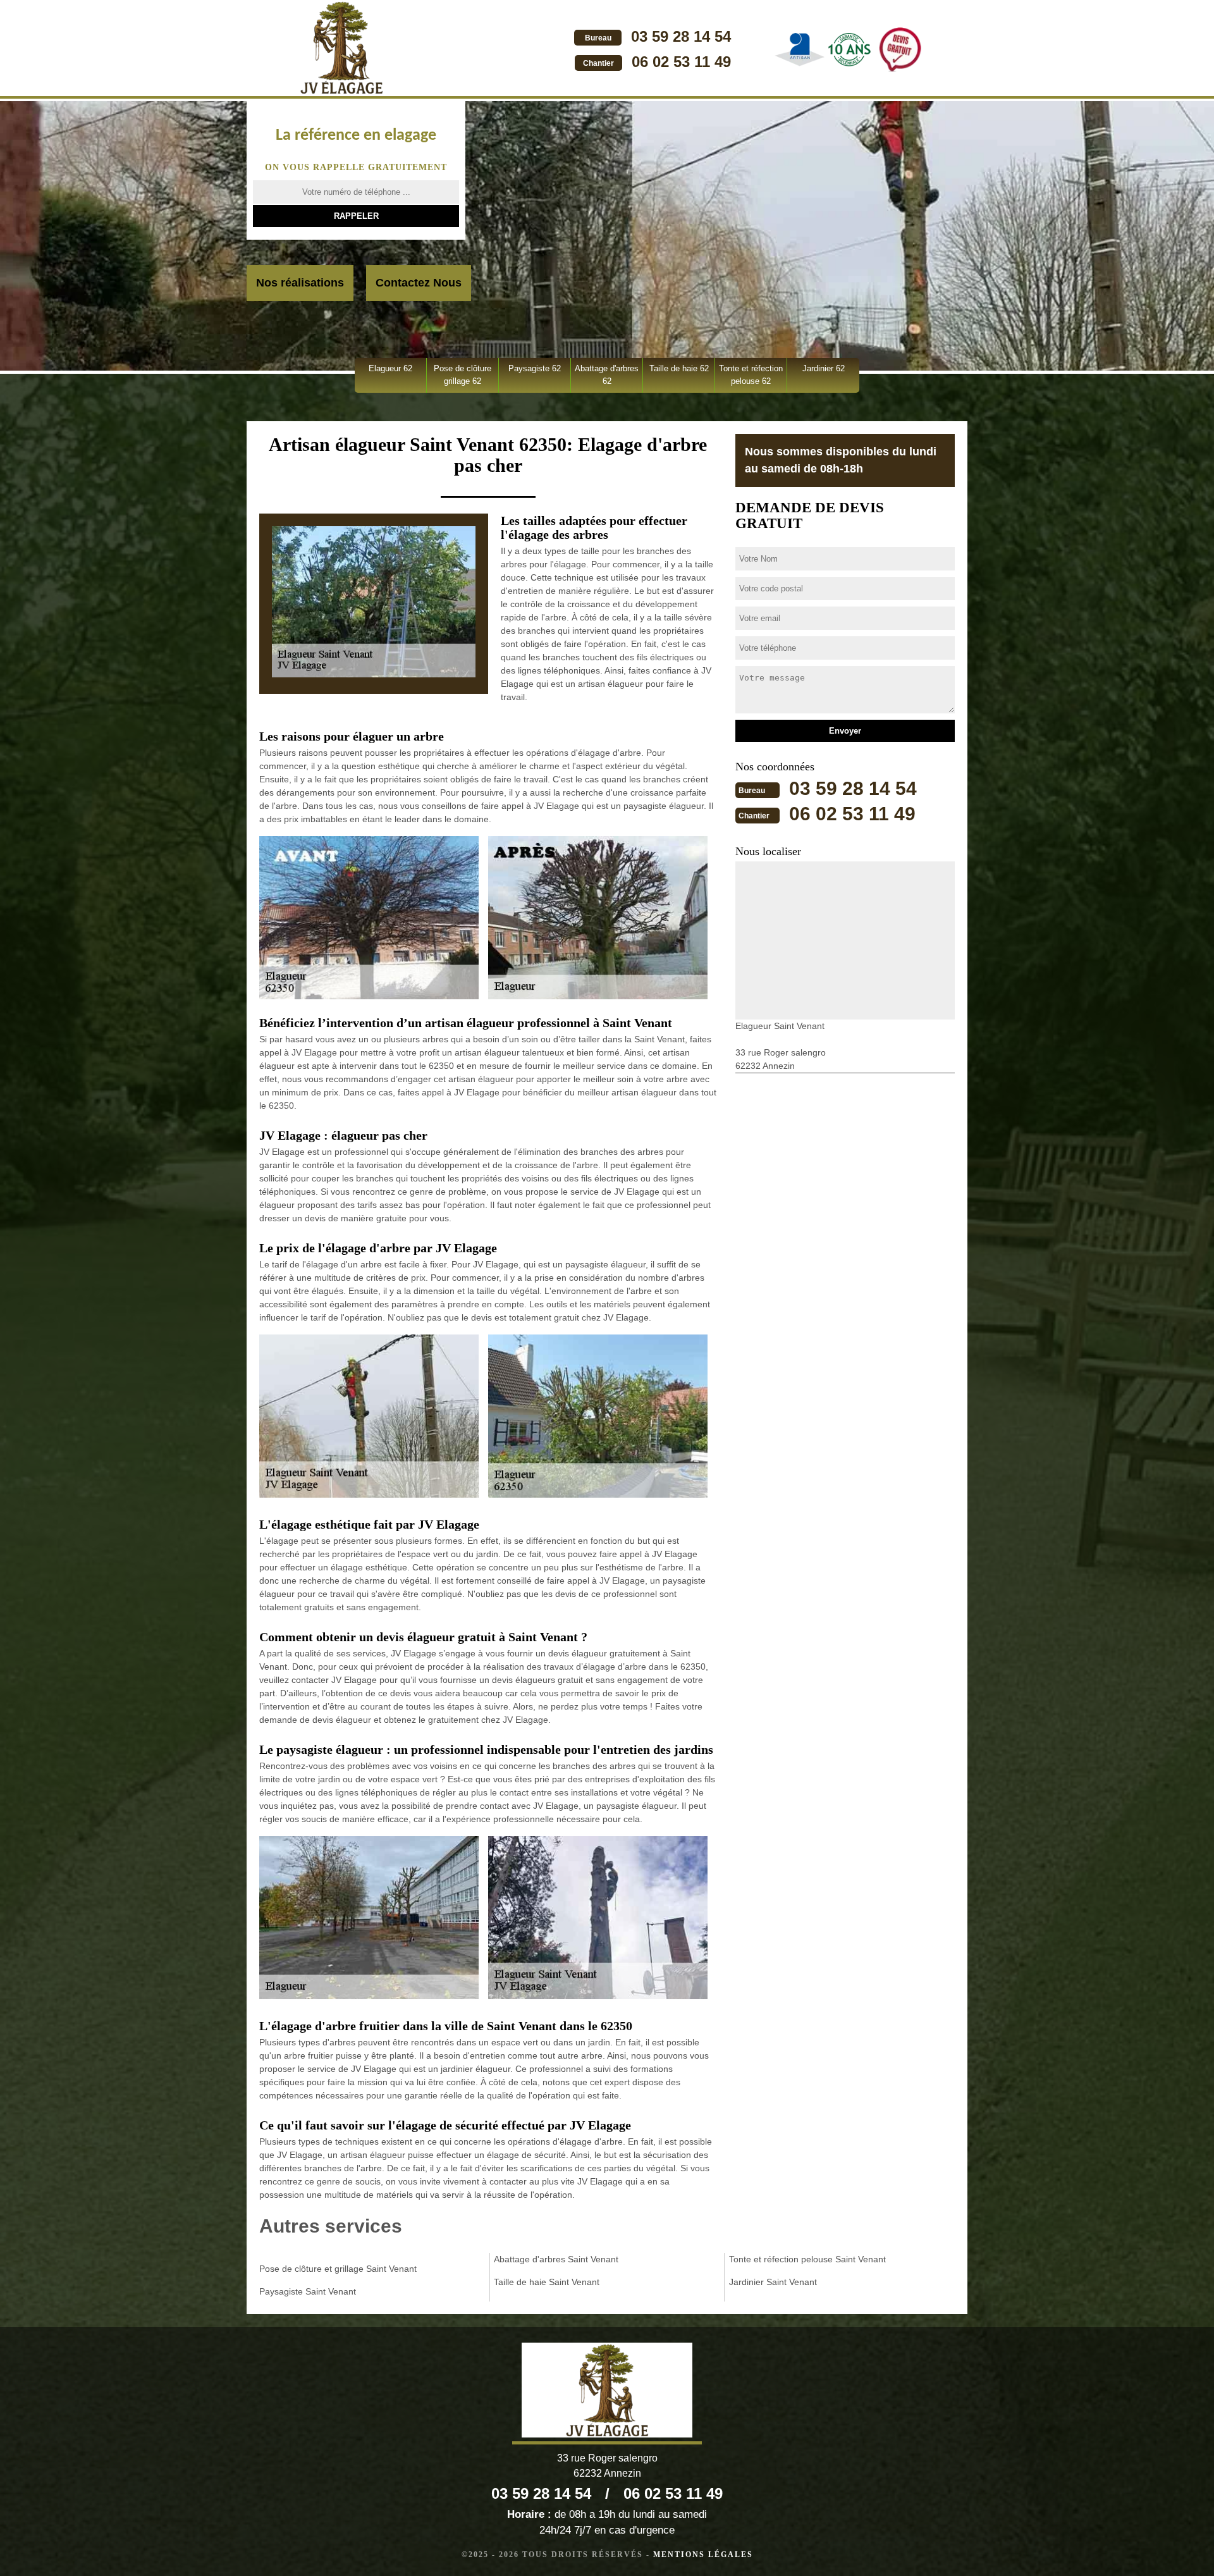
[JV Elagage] (341, 49)
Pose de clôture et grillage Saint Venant (338, 2269)
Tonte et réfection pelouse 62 (751, 375)
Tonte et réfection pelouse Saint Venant (807, 2259)
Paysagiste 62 (535, 368)
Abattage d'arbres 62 (607, 375)
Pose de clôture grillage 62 (463, 375)
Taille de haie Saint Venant (547, 2282)
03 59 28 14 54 (681, 36)
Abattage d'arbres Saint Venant (556, 2259)
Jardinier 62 (824, 368)
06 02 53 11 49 (681, 62)
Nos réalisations (300, 283)
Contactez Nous (419, 283)
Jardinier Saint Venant (773, 2282)
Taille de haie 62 (679, 368)
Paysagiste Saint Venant (308, 2291)
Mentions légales (703, 2554)
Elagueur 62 (390, 368)
